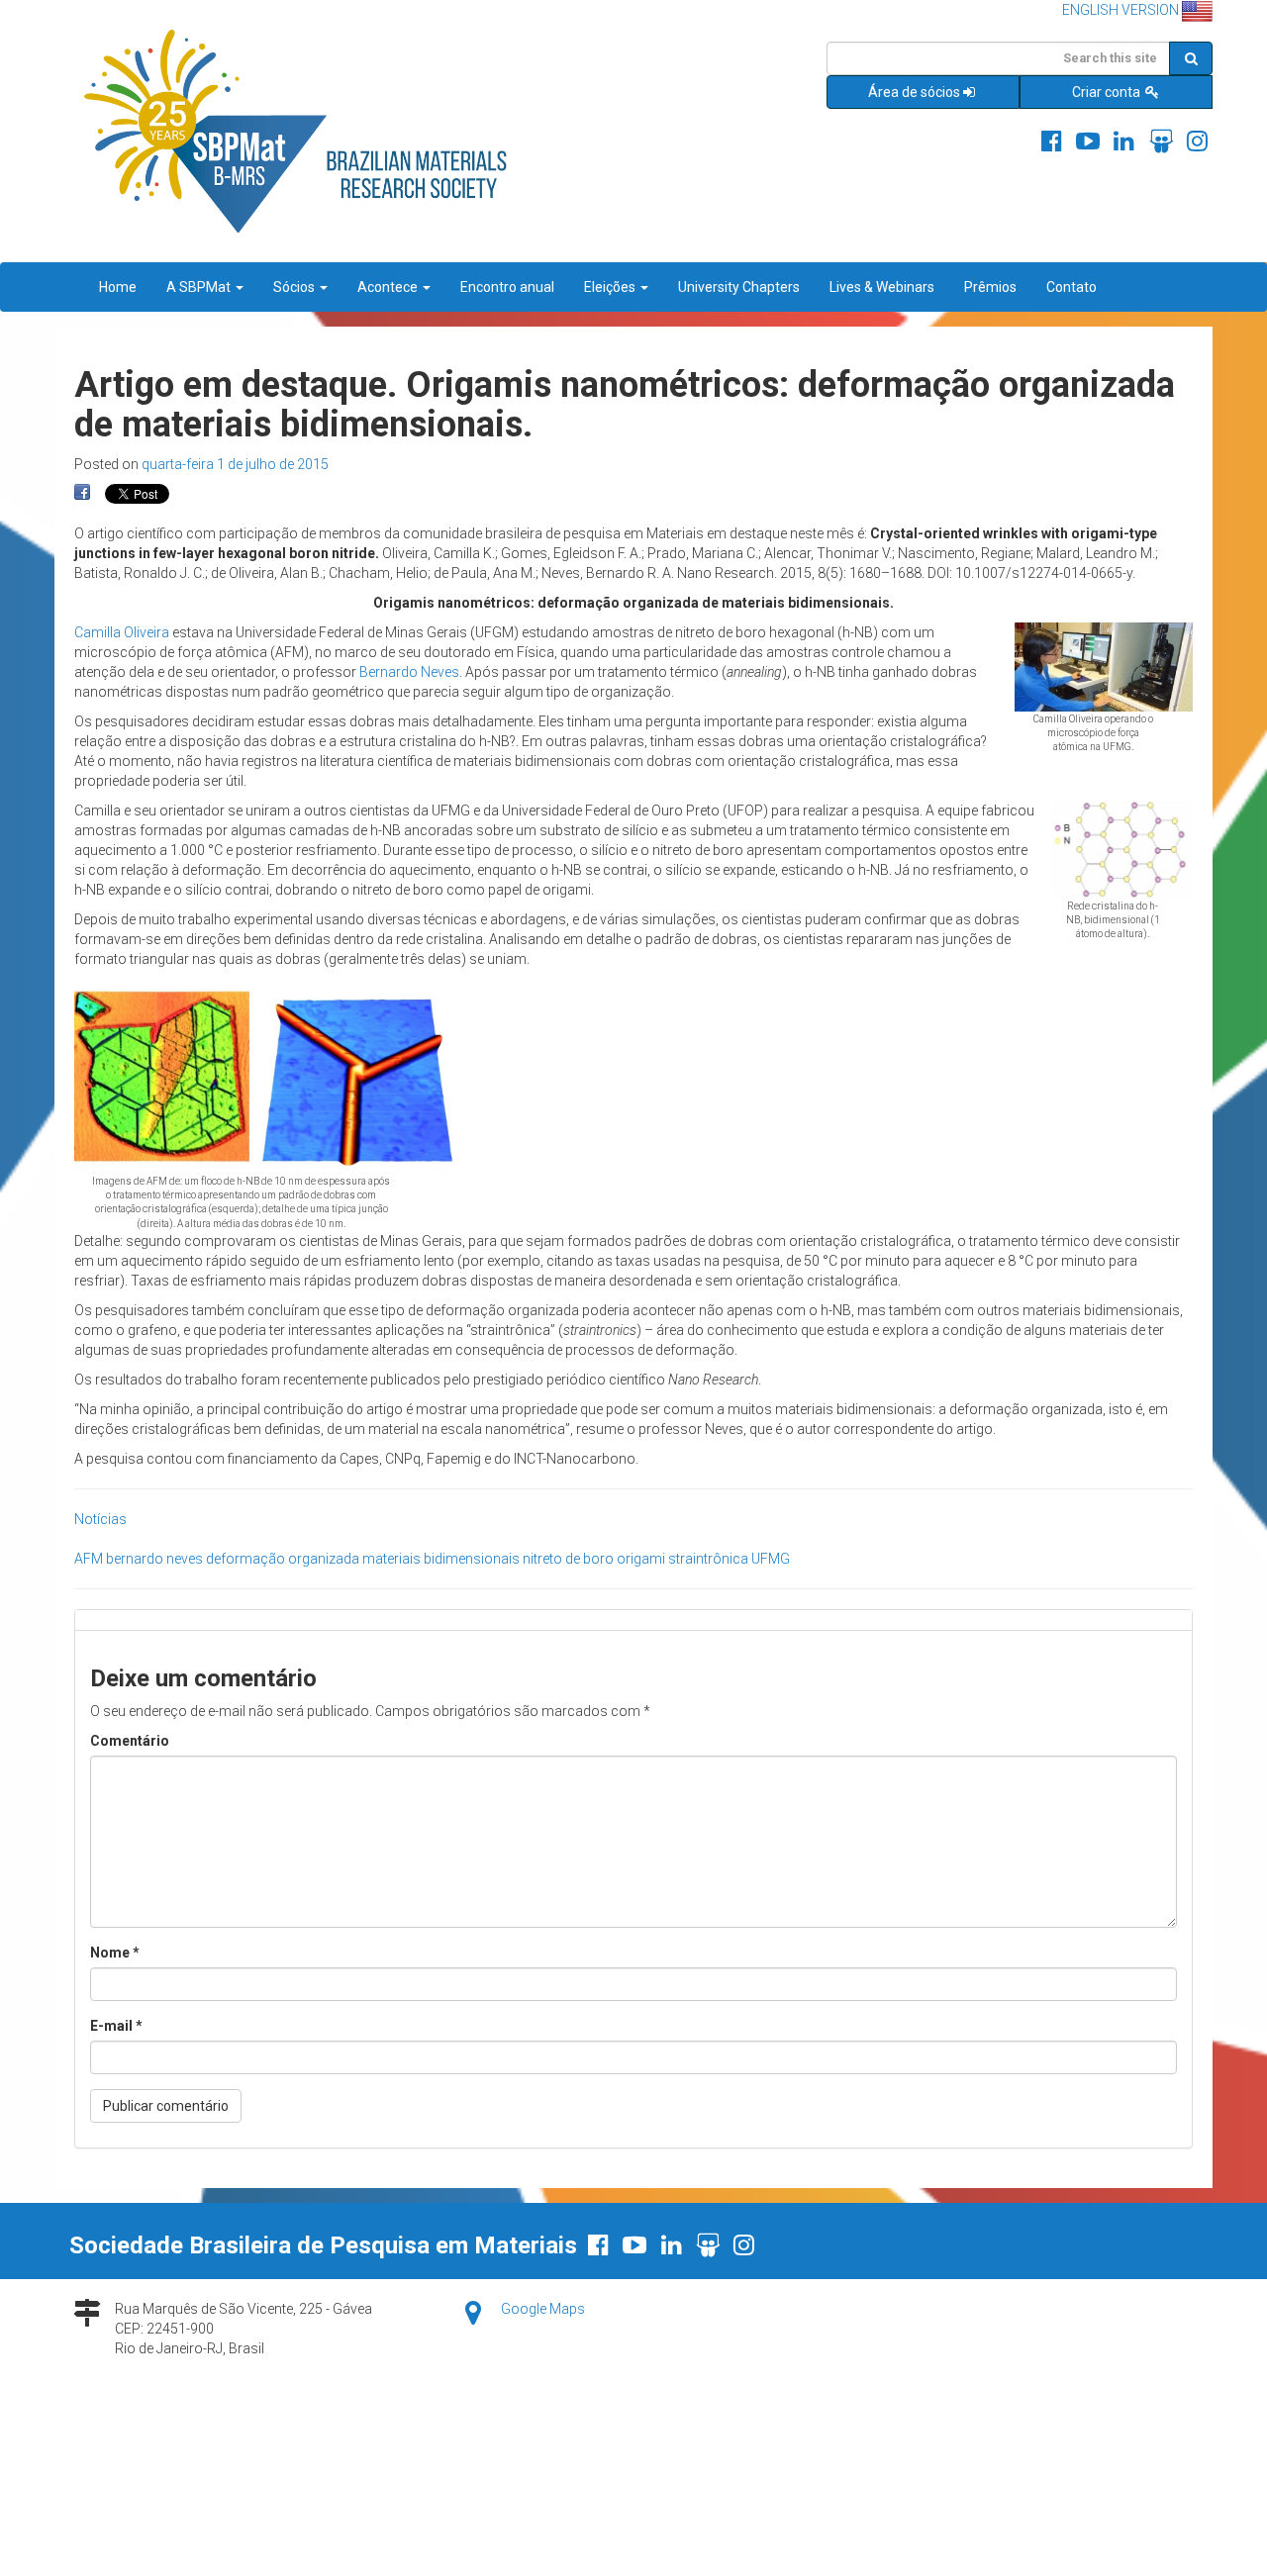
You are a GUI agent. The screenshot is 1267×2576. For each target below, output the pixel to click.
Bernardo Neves (409, 672)
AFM (89, 1559)
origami (641, 1559)
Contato (1072, 287)
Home (118, 287)
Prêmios (990, 287)
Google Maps (543, 2309)
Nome (115, 1953)
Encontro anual (507, 287)
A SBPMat (200, 287)
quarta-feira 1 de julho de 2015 (235, 464)
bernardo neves (154, 1559)
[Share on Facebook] (82, 493)
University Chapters (739, 287)
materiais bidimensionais (441, 1559)
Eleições (611, 287)
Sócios (295, 287)
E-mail (116, 2026)
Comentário (130, 1741)
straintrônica (708, 1559)
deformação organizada (283, 1559)
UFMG (771, 1559)
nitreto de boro (568, 1559)
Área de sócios (914, 92)
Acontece (389, 287)
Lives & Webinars (882, 287)
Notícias (100, 1519)
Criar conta (1108, 92)
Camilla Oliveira (122, 632)
